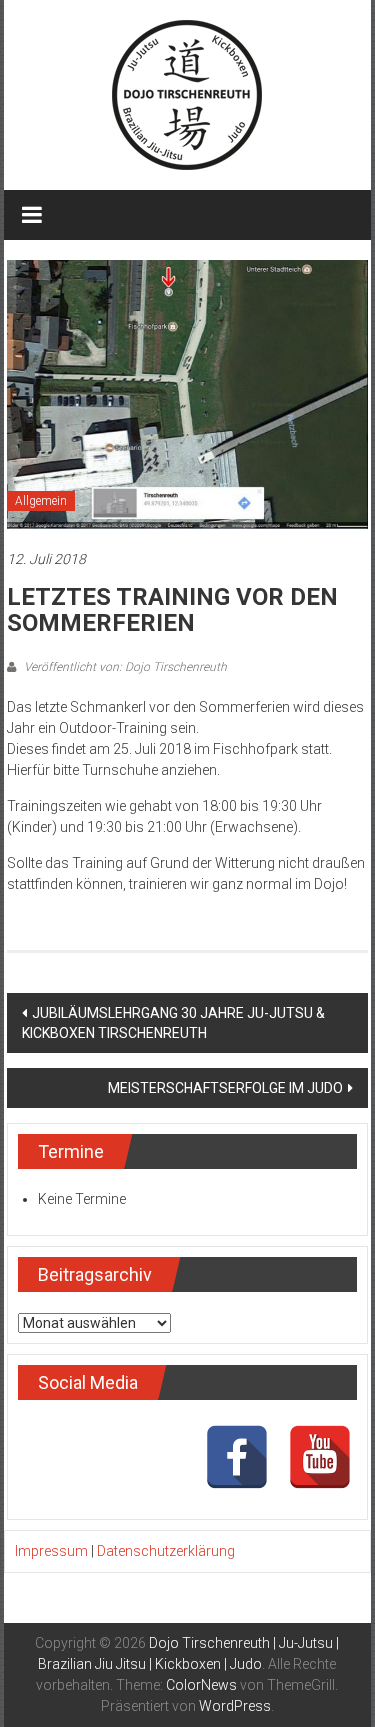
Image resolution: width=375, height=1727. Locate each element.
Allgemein (41, 501)
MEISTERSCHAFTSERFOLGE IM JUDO (225, 1088)
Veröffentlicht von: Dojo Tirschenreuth (124, 667)
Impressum (51, 1551)
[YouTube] (320, 1457)
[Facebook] (237, 1457)
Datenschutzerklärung (166, 1551)
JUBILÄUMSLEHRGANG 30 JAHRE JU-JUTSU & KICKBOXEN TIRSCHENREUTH (173, 1023)
